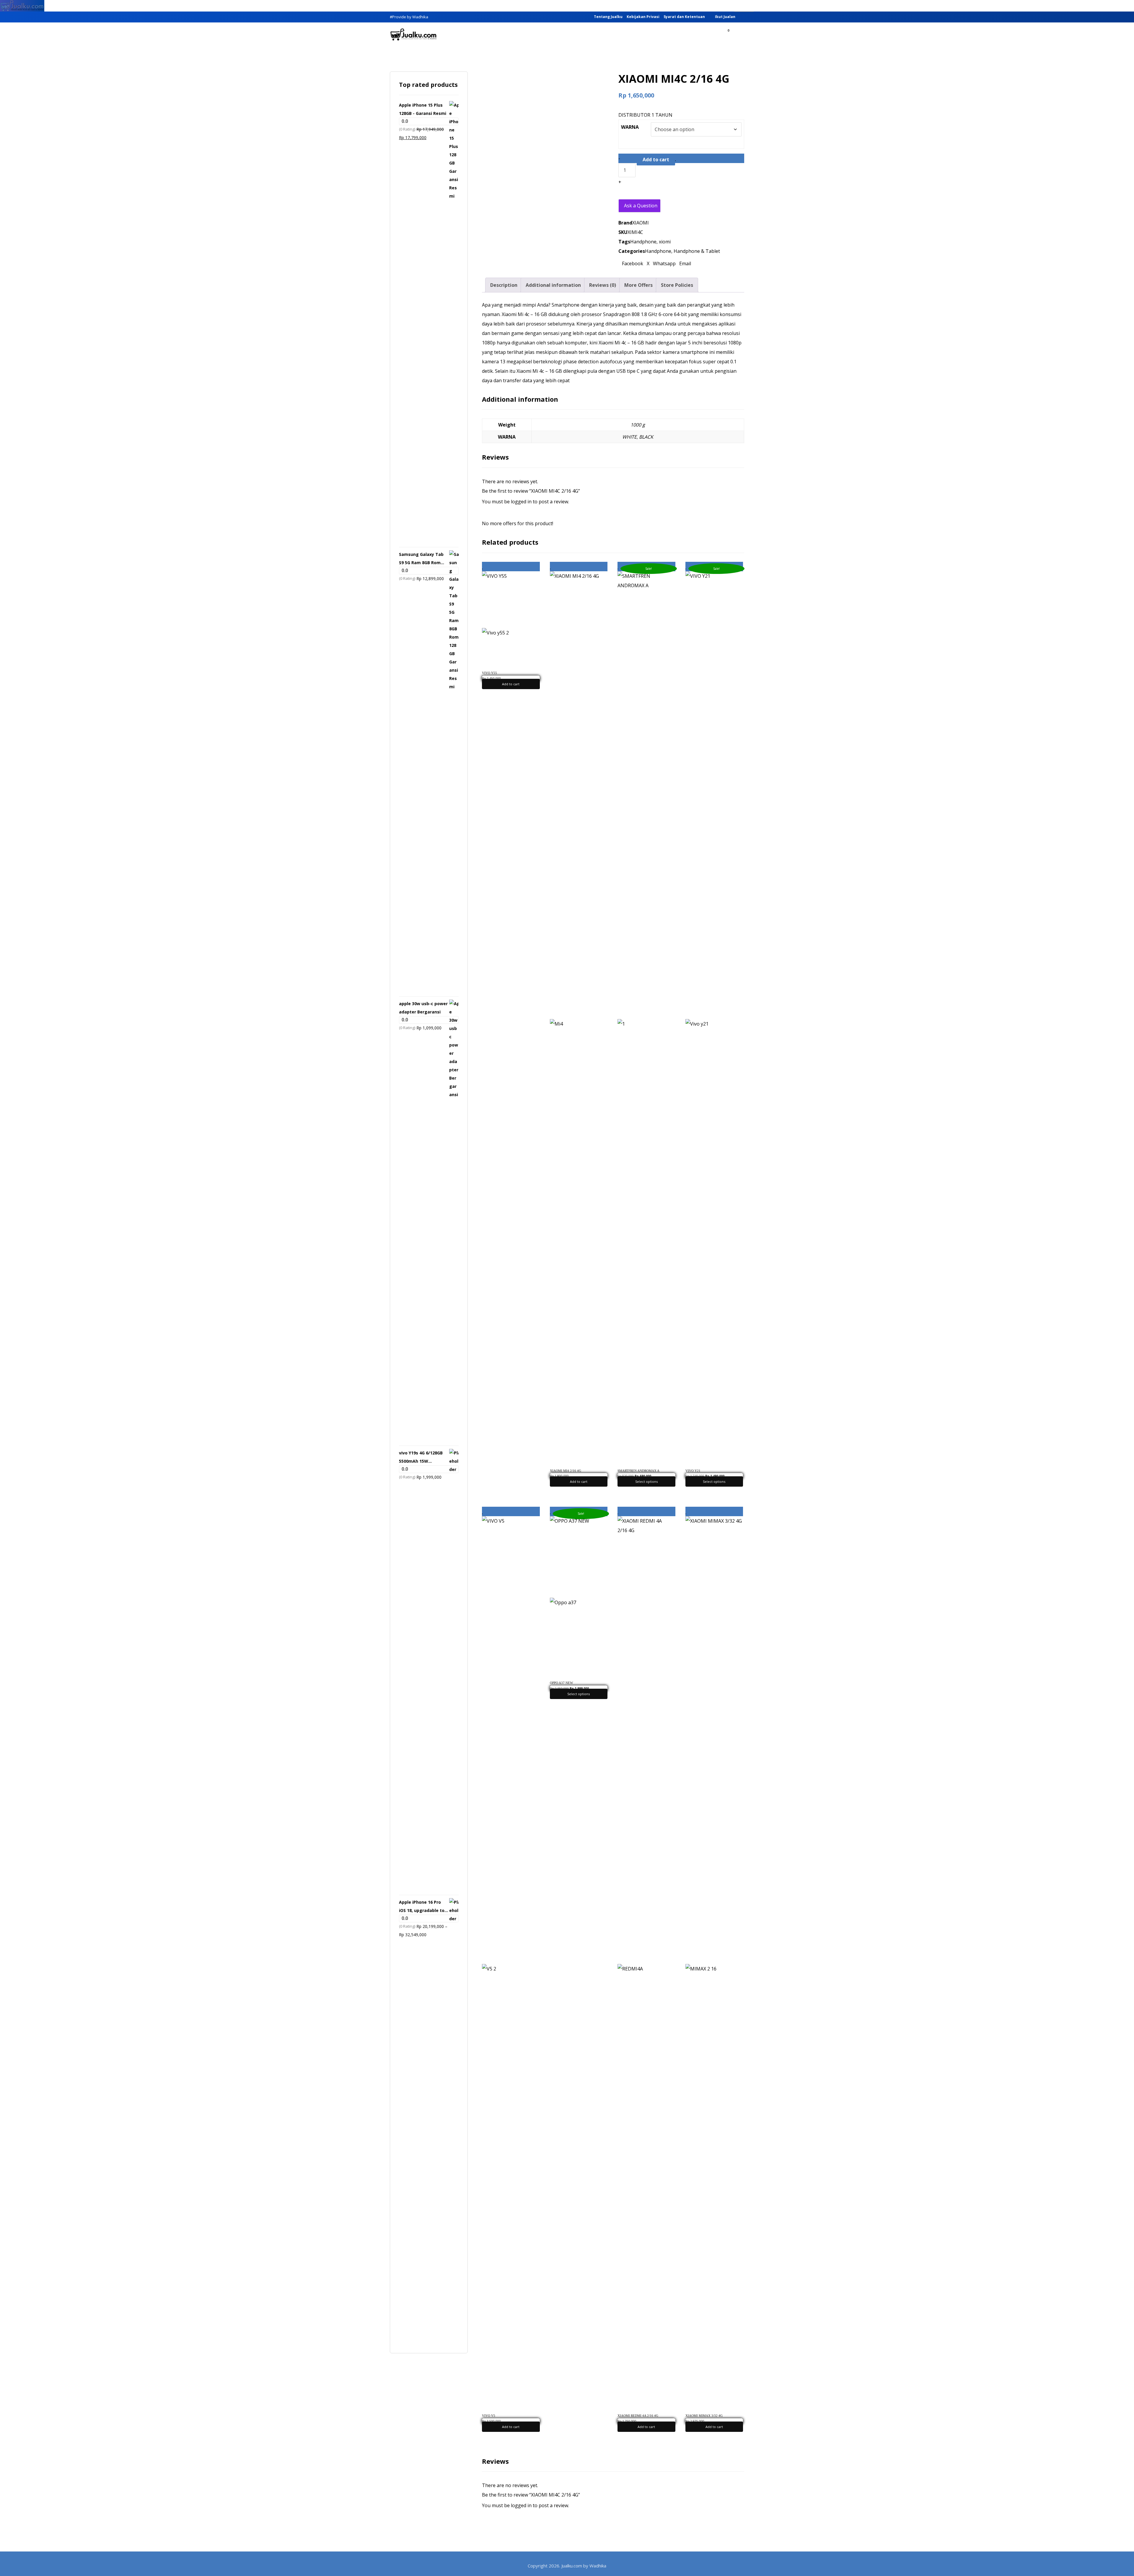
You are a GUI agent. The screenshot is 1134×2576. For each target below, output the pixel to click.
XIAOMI (641, 223)
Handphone (643, 242)
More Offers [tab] (638, 285)
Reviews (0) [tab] (603, 285)
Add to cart (656, 160)
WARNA (630, 127)
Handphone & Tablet (697, 251)
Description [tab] (504, 285)
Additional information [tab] (553, 285)
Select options (646, 1481)
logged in (521, 502)
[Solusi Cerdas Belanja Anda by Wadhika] (413, 35)
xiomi (665, 242)
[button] (737, 35)
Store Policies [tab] (677, 285)
